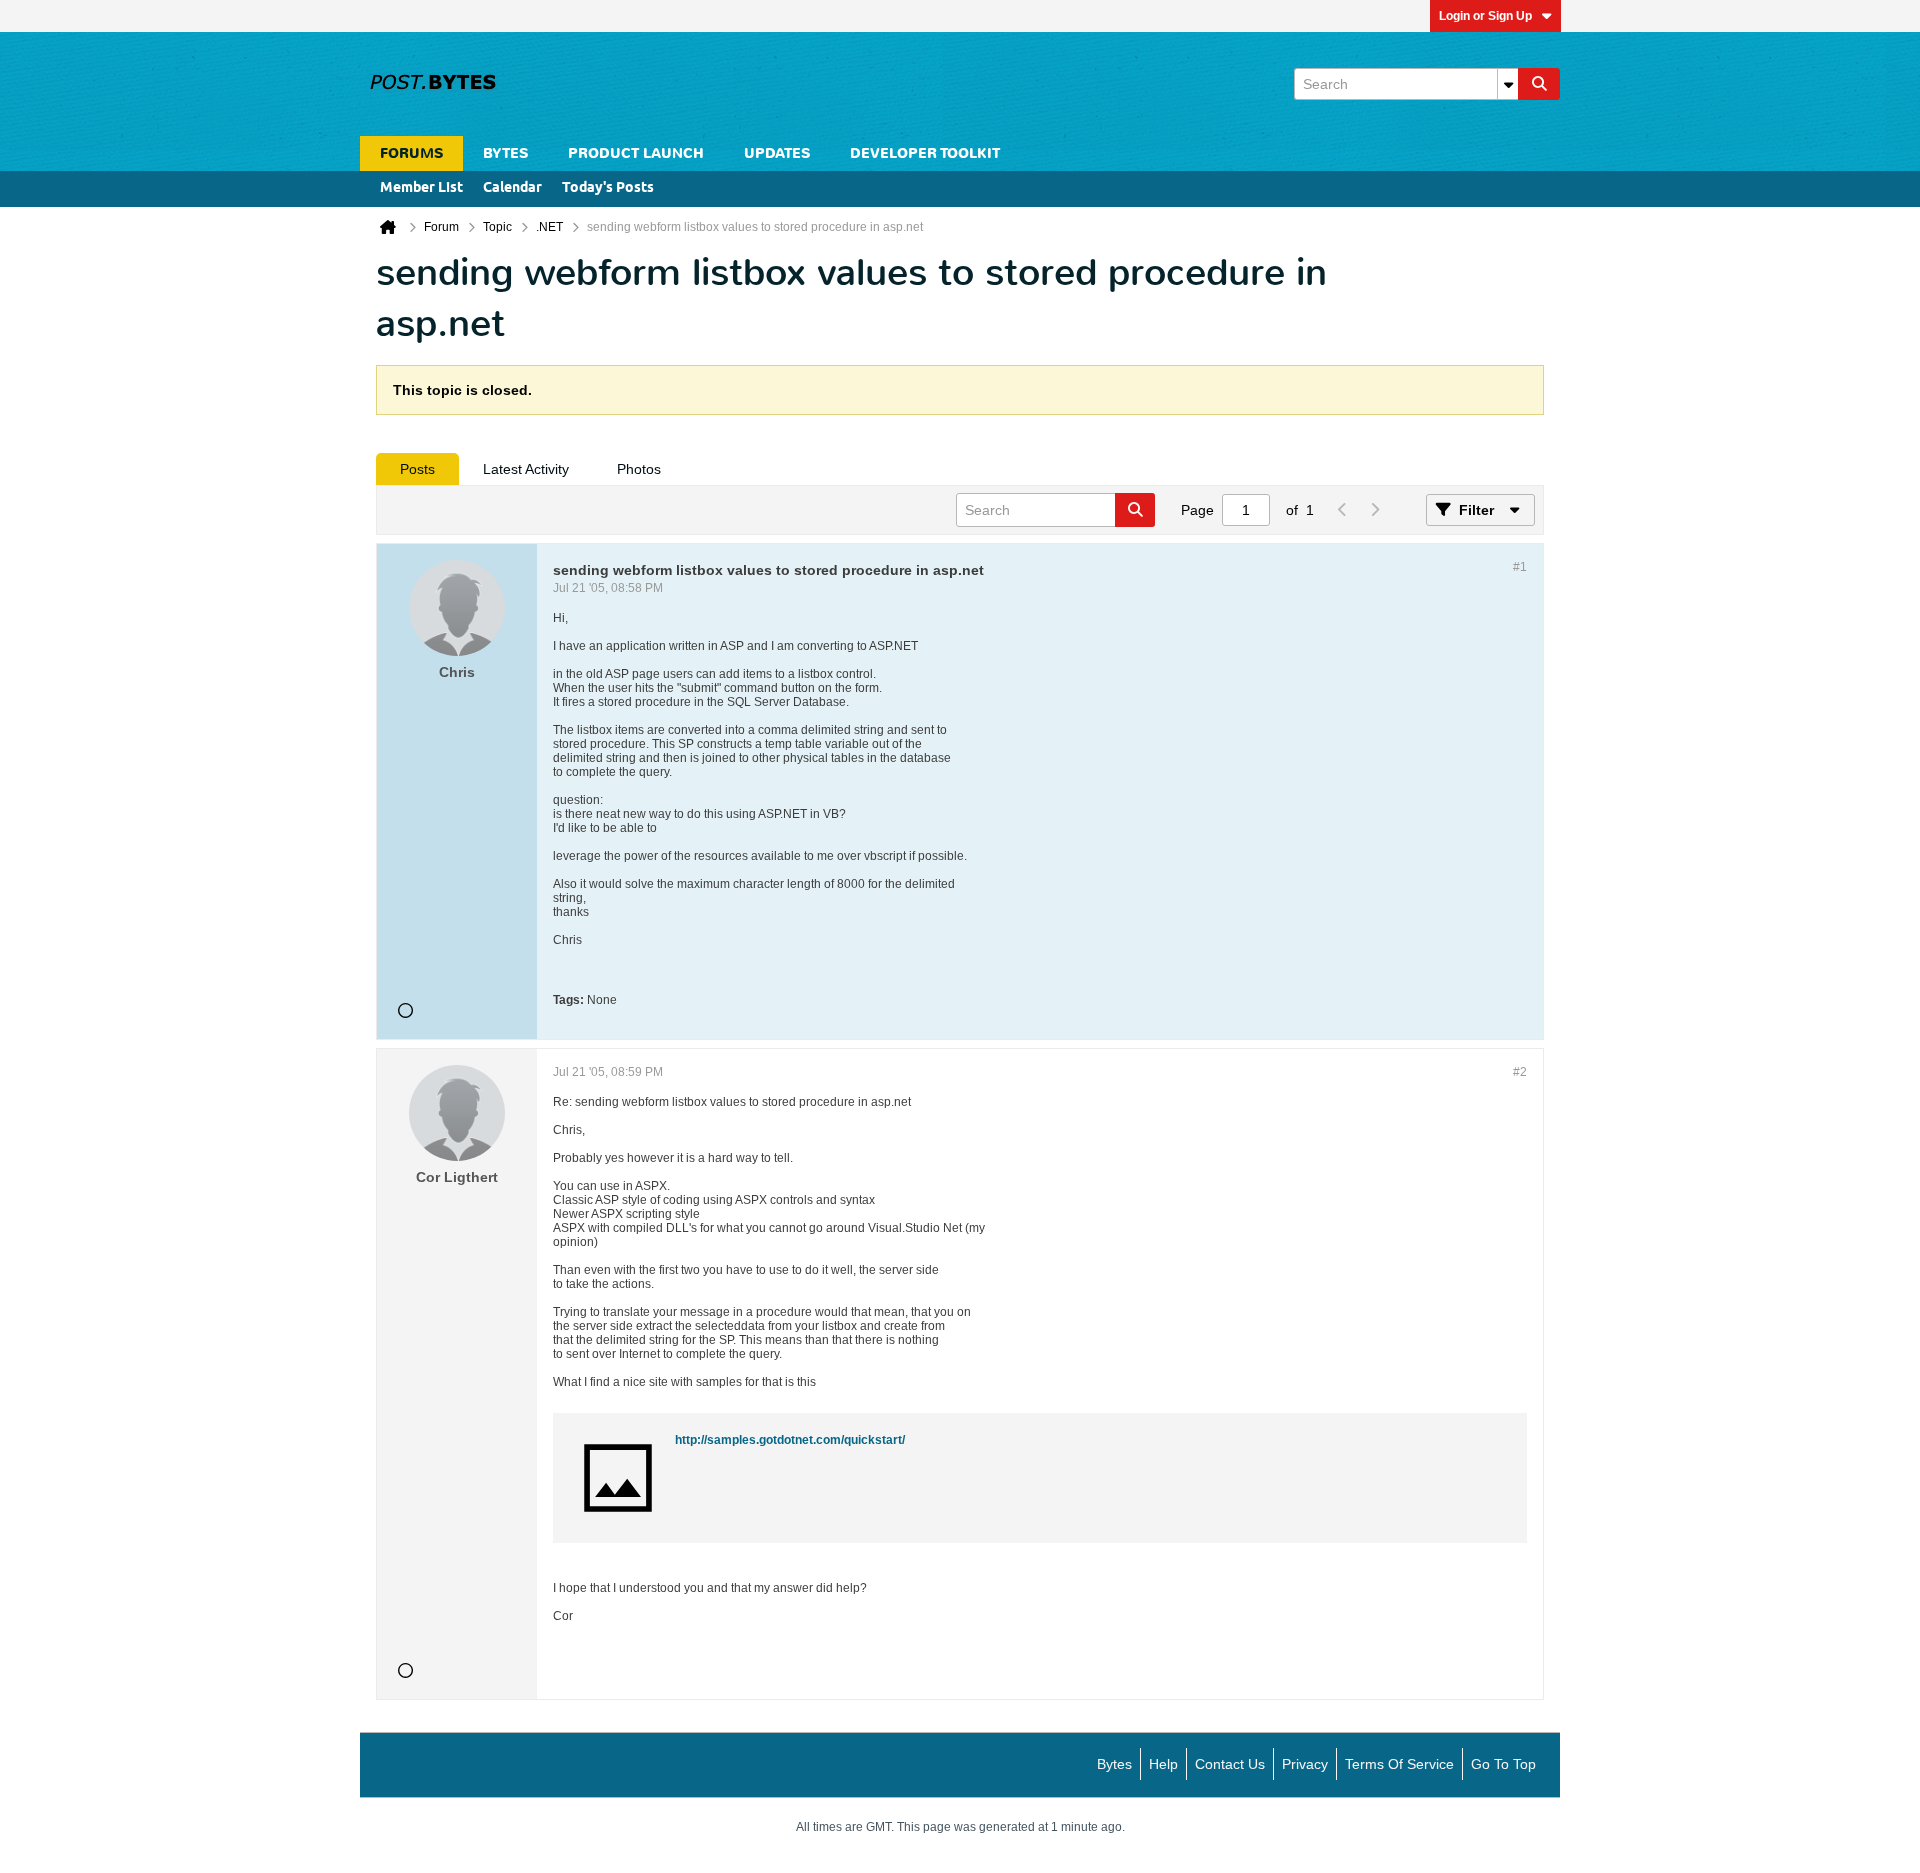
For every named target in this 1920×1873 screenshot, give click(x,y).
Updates (777, 153)
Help (1163, 1764)
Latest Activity (526, 469)
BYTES (505, 153)
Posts (417, 469)
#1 (1520, 567)
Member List (421, 188)
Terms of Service (1399, 1764)
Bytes (1114, 1764)
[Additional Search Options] (1508, 84)
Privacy (1305, 1764)
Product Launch (636, 153)
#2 (1520, 1072)
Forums (411, 153)
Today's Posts (608, 188)
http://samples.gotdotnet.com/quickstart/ (790, 1440)
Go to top (1503, 1764)
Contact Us (1230, 1764)
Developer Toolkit (925, 153)
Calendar (512, 188)
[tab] (417, 469)
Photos (639, 469)
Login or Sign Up (1485, 16)
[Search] (1539, 84)
